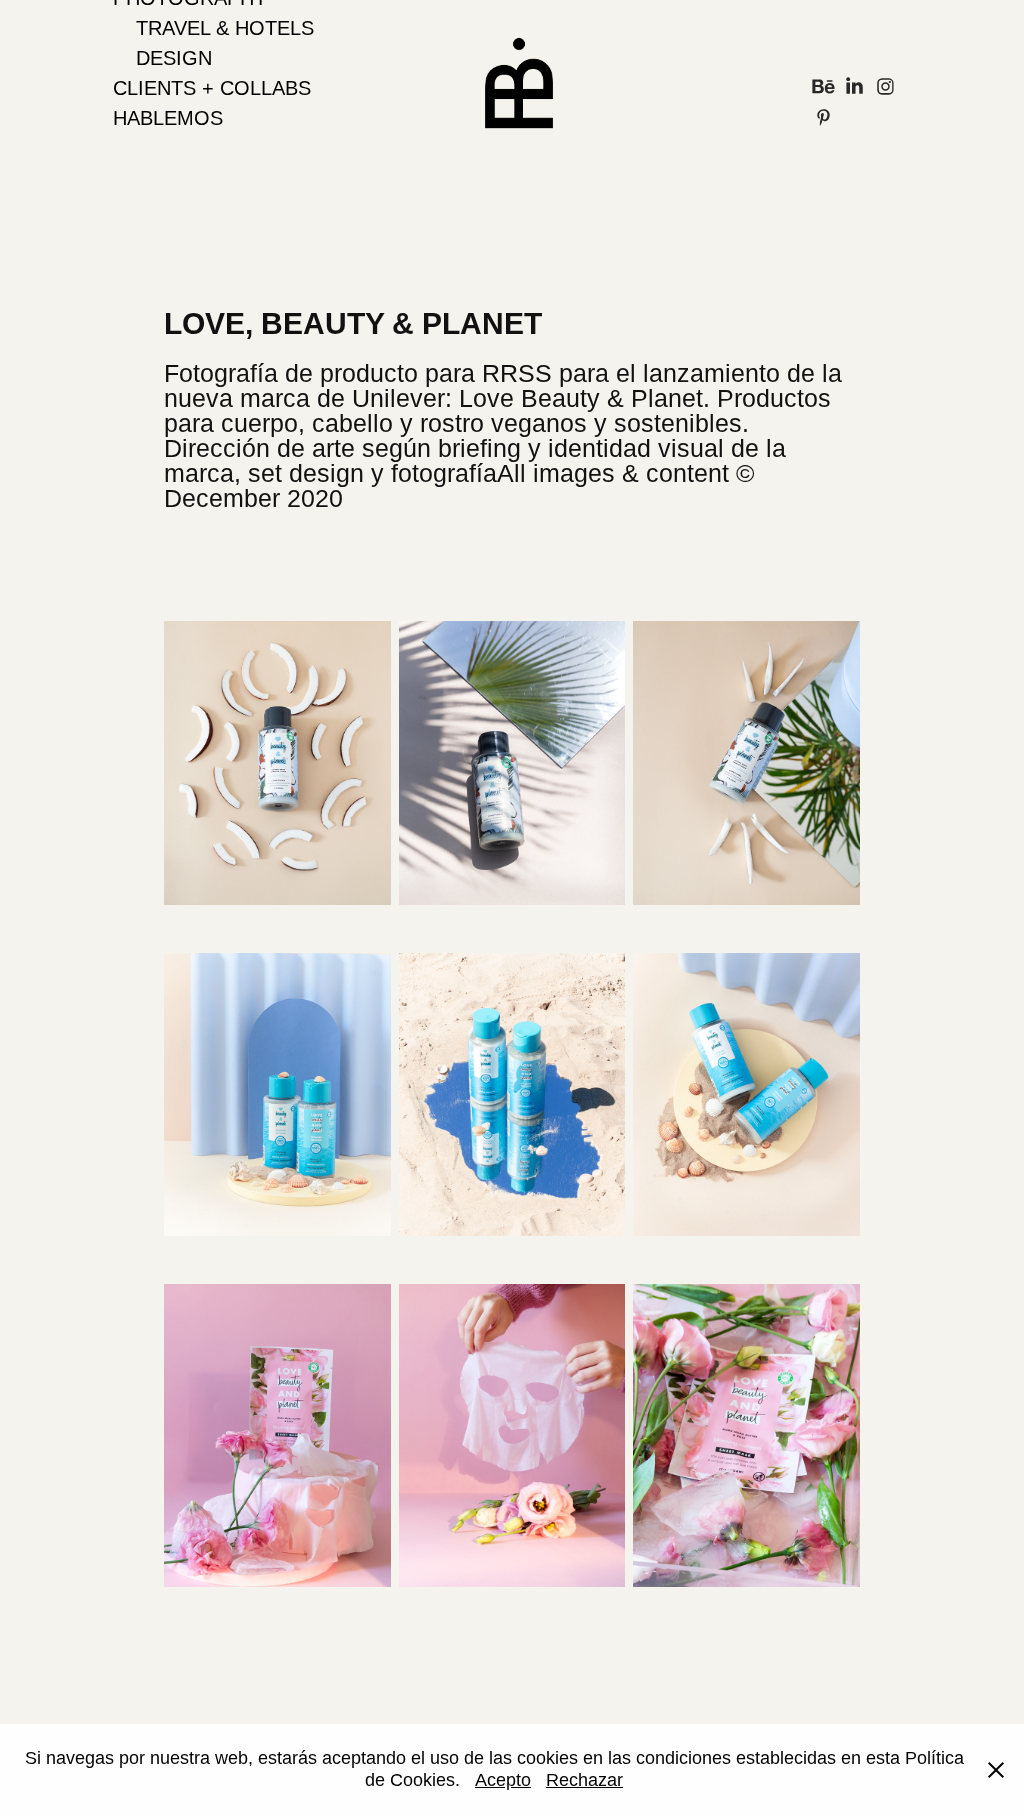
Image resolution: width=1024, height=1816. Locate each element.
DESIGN (174, 58)
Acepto (503, 1780)
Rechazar (584, 1780)
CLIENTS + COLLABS (212, 88)
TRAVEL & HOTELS (225, 28)
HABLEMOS (168, 118)
